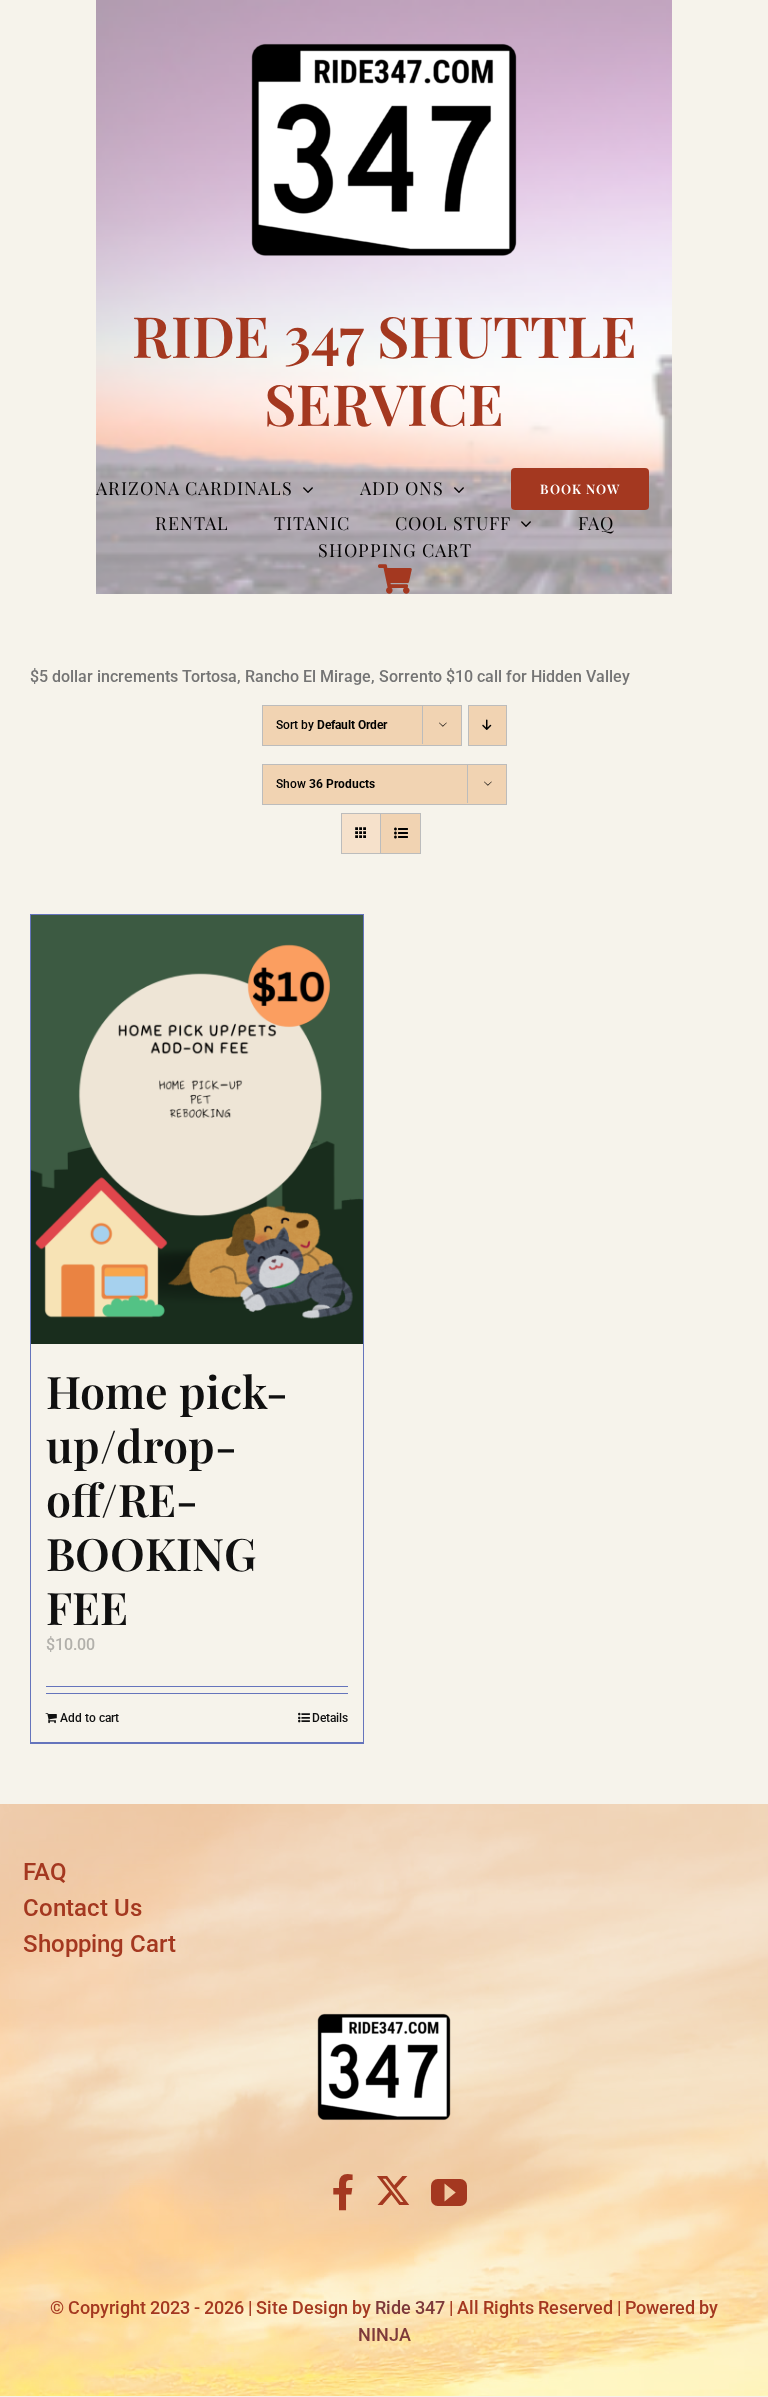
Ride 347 (410, 2307)
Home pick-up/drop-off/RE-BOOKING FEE (167, 1497)
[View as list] (400, 833)
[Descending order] (487, 725)
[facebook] (343, 2193)
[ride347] (384, 1999)
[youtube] (449, 2193)
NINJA (384, 2334)
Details (330, 1718)
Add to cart (89, 1718)
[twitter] (393, 2190)
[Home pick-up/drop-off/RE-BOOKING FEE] (197, 1130)
